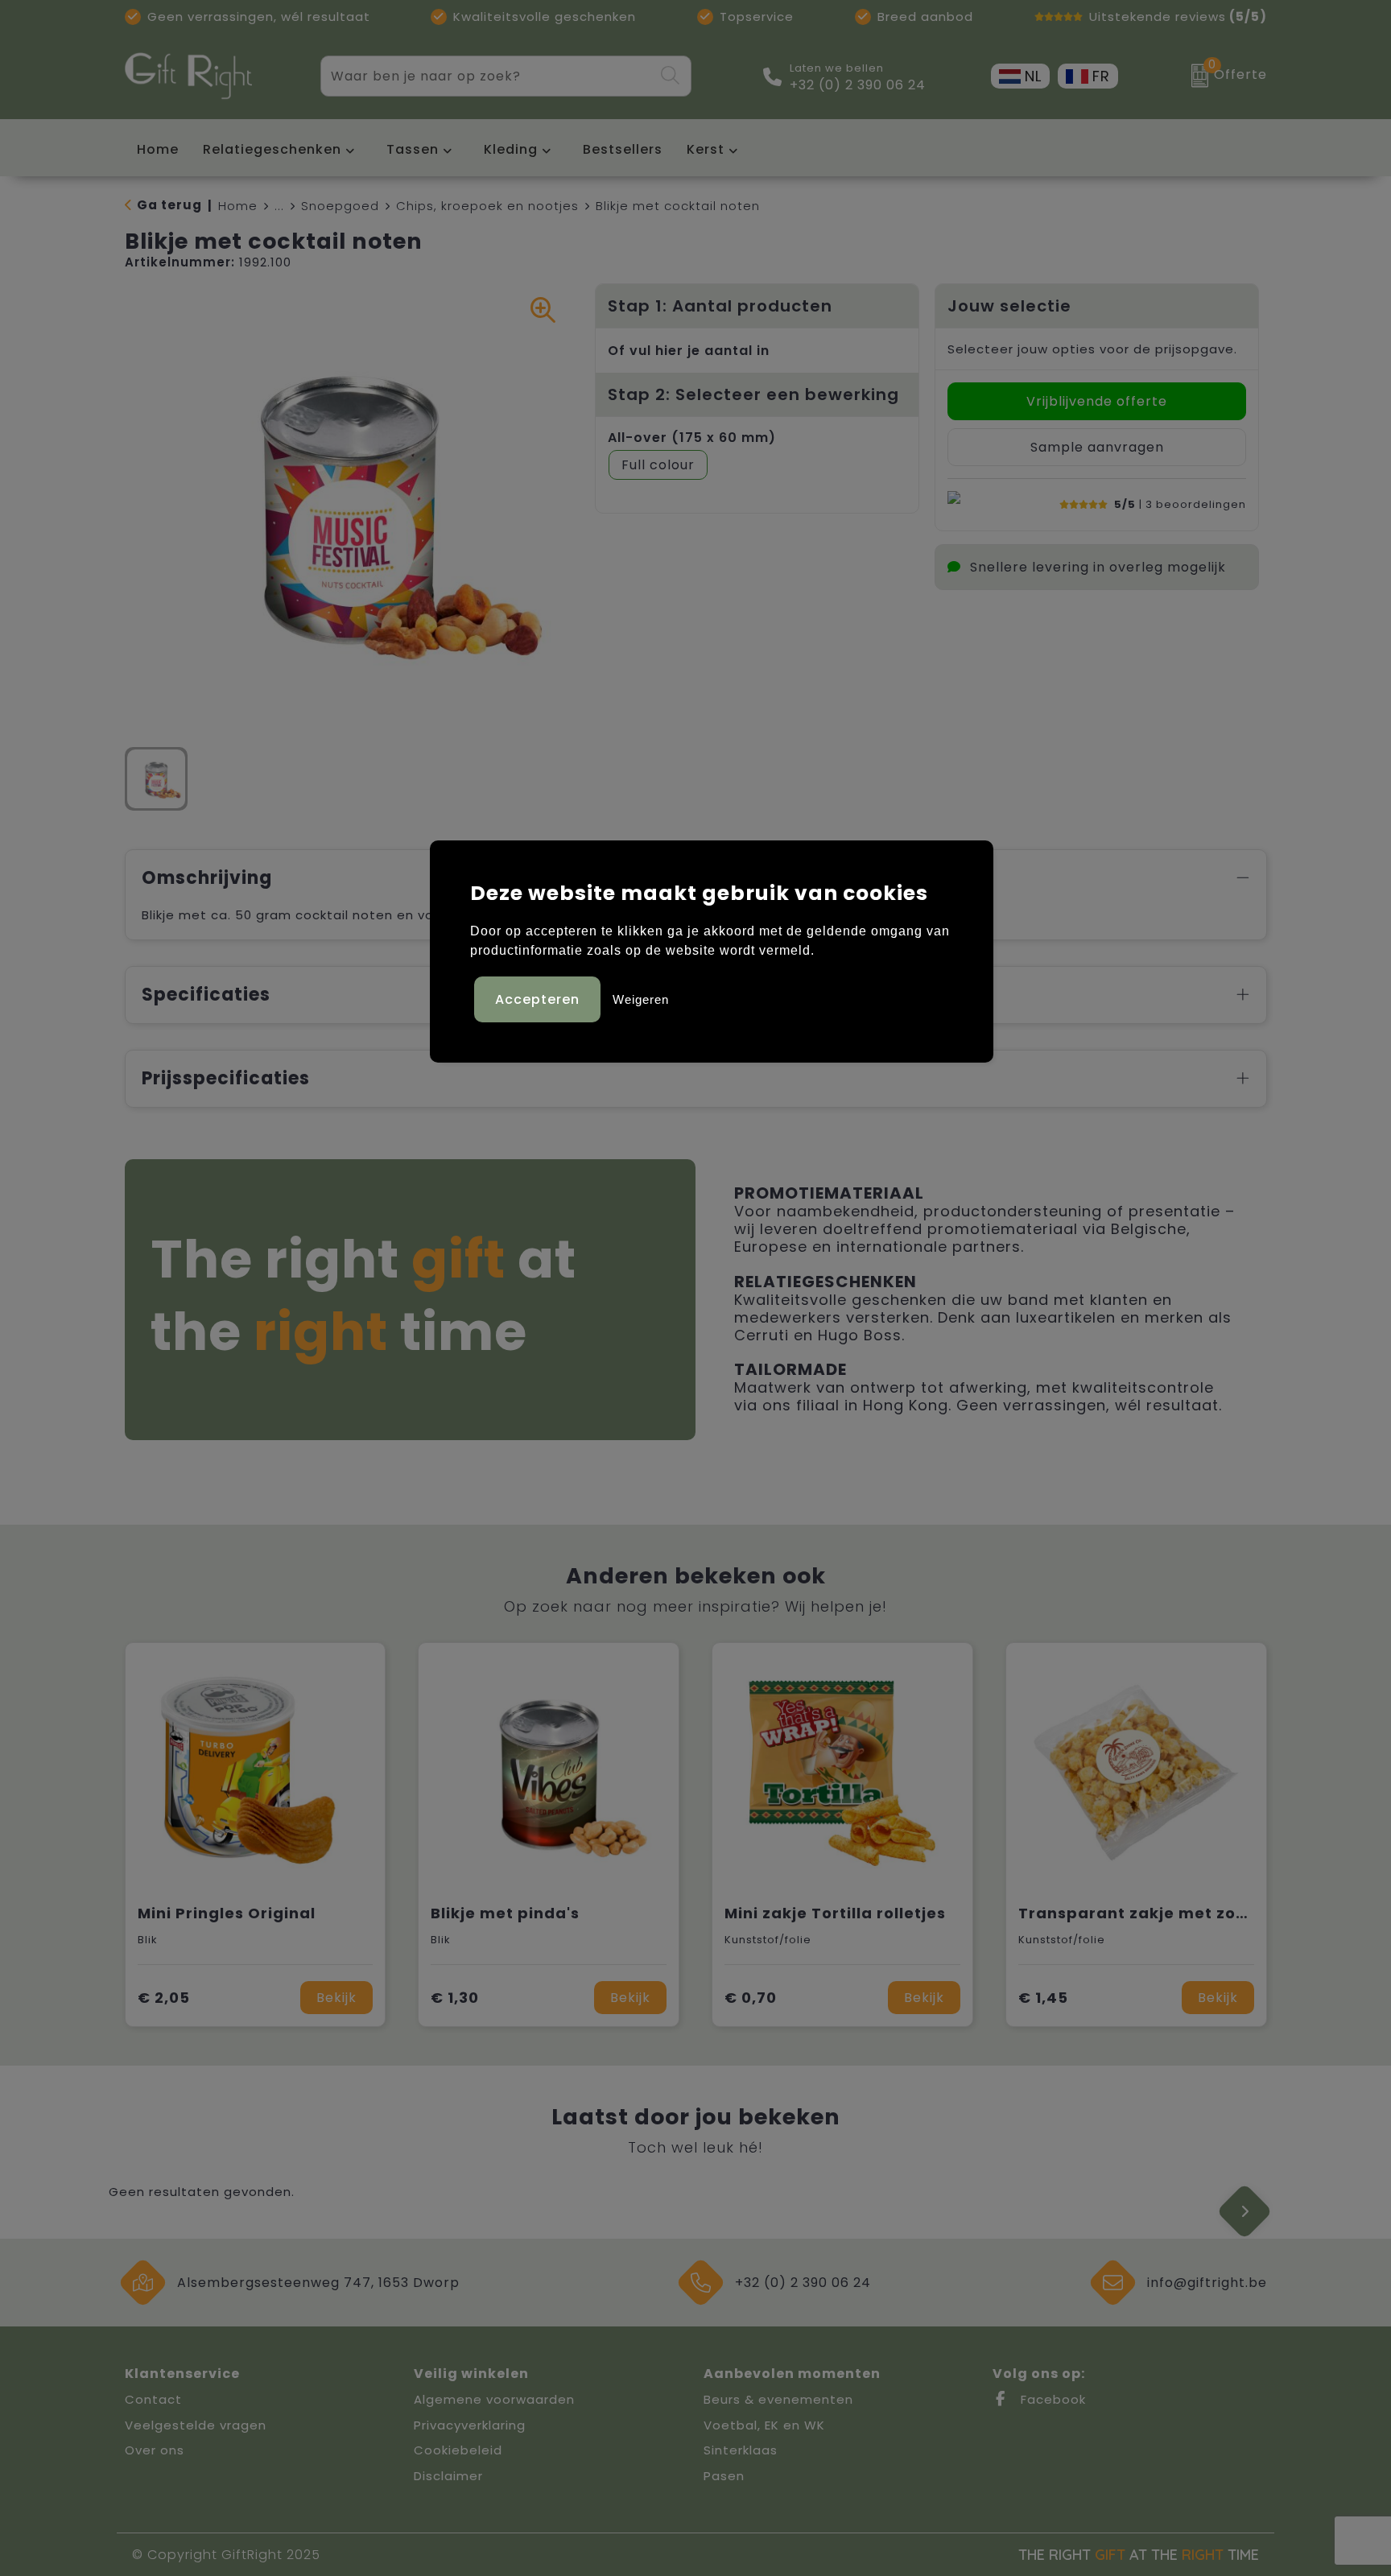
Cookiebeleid (458, 2450)
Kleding (511, 149)
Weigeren (641, 999)
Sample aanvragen (1097, 447)
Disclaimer (448, 2476)
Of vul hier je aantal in (689, 351)
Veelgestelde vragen (196, 2425)
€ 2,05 (164, 1998)
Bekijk (336, 1998)
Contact (153, 2399)
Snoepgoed (340, 206)
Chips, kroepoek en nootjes (487, 206)
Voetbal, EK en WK (764, 2425)
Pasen (724, 2476)
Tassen (413, 149)
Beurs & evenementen (778, 2399)
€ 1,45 (1043, 1998)
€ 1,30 (455, 1998)
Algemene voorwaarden (494, 2399)
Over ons (155, 2450)
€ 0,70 (751, 1998)
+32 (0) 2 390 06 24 (858, 85)
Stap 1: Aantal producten (720, 306)
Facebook (1051, 2399)
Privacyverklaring (470, 2425)
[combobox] (487, 76)
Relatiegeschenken (272, 149)
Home (238, 206)
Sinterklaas (741, 2450)
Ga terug (169, 205)
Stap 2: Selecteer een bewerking (753, 394)
